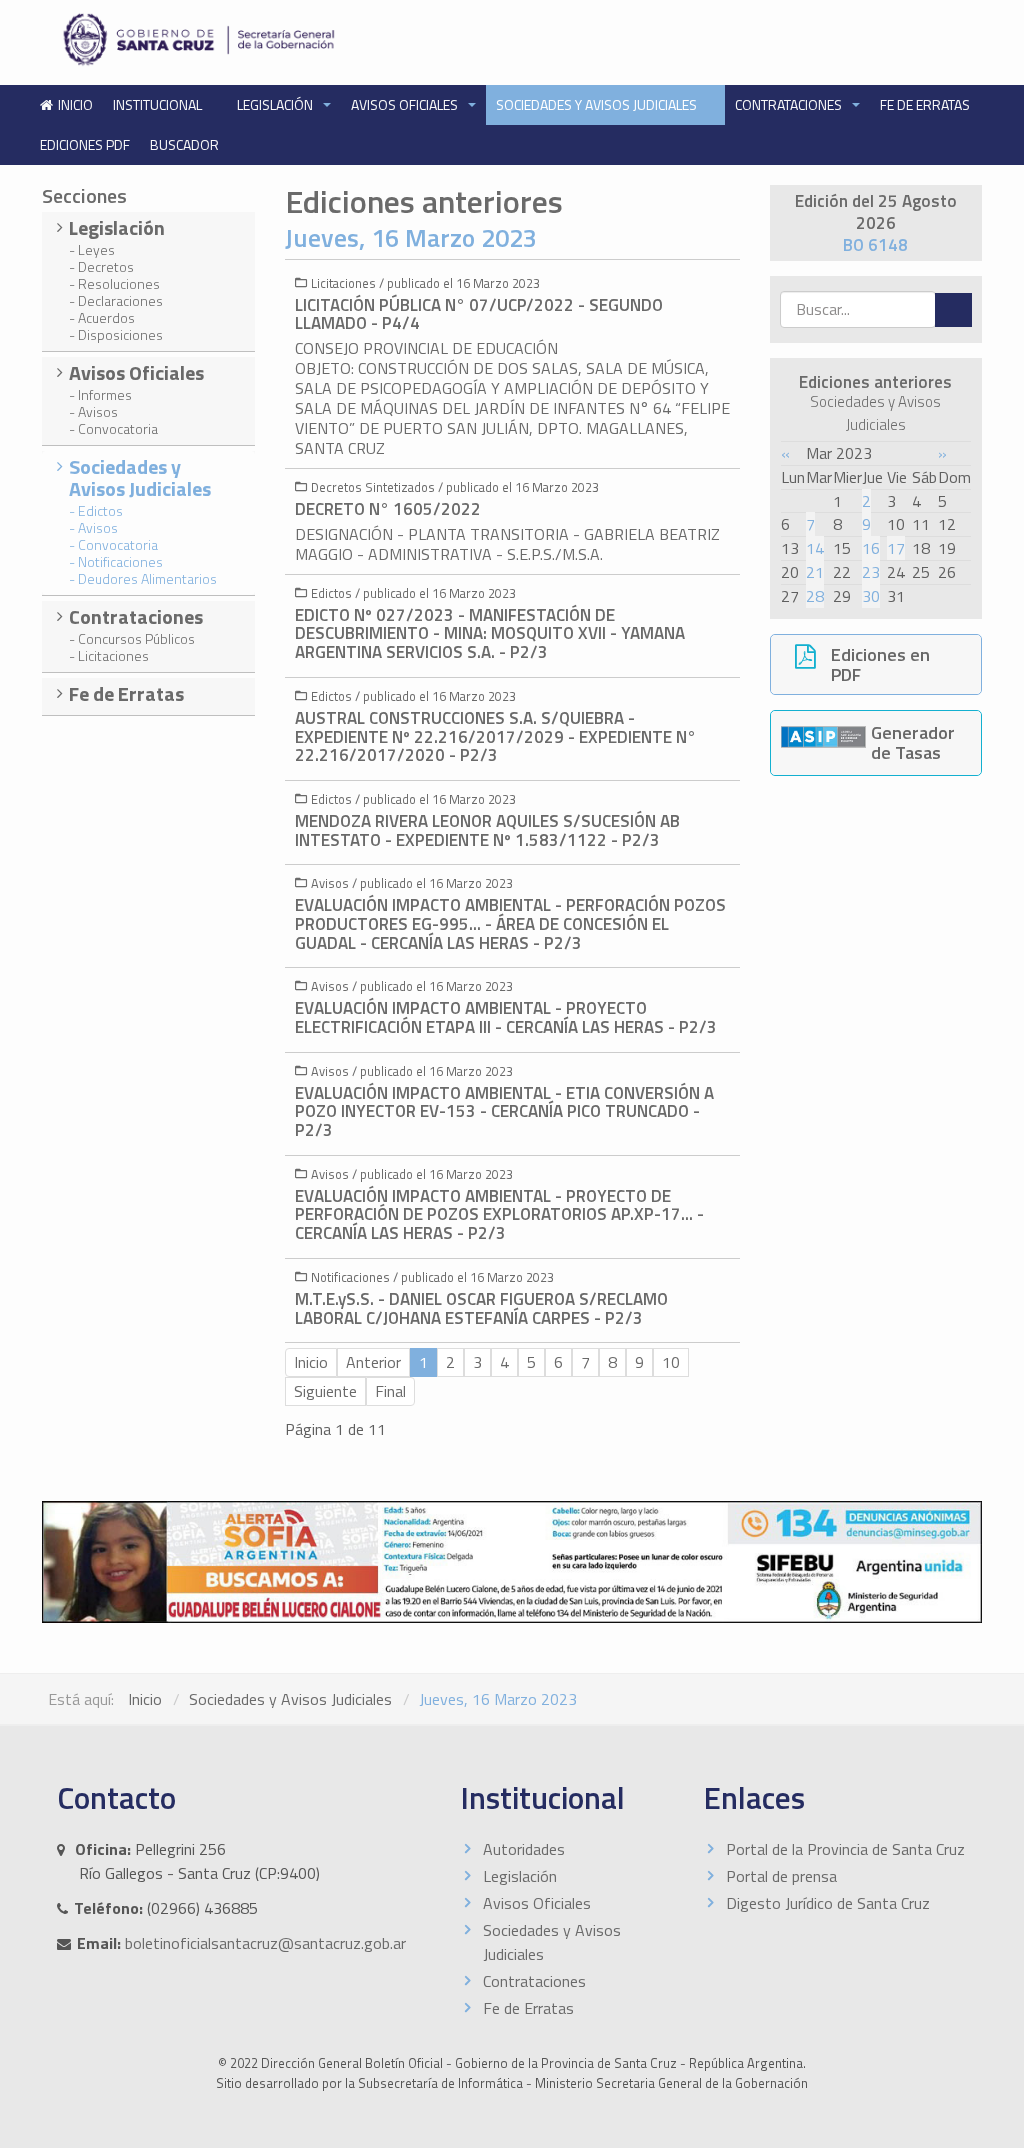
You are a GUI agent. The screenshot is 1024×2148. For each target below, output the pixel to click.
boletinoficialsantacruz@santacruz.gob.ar (265, 1943)
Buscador (184, 144)
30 (871, 596)
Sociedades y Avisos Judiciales (598, 104)
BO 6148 (875, 245)
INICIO (75, 104)
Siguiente (325, 1391)
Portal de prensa (781, 1876)
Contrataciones (790, 104)
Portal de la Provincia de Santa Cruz (845, 1849)
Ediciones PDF (85, 144)
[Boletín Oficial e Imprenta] (277, 39)
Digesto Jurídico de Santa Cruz (828, 1903)
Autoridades (524, 1849)
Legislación (276, 104)
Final (390, 1391)
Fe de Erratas (925, 104)
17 (896, 548)
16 (871, 548)
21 (815, 572)
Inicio (145, 1699)
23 (871, 572)
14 (815, 548)
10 (671, 1362)
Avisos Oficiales (406, 104)
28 (815, 596)
